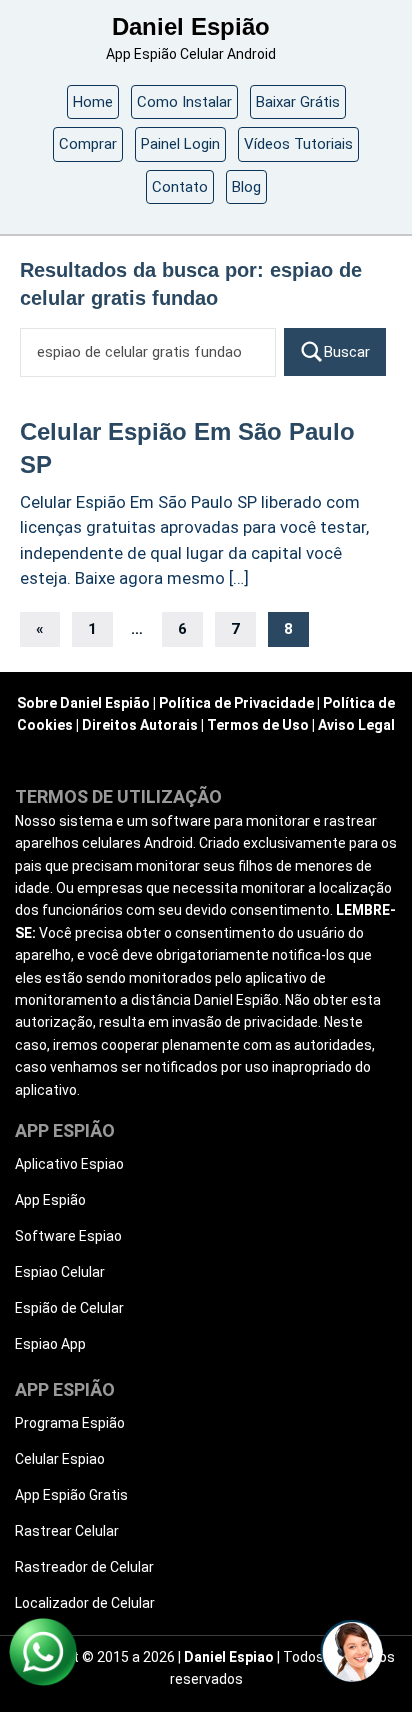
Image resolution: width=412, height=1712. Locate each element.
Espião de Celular (69, 1308)
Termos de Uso (258, 725)
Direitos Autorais (140, 725)
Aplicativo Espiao (69, 1164)
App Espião (50, 1200)
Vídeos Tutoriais (298, 144)
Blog (246, 187)
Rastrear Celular (67, 1531)
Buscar (347, 352)
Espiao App (50, 1344)
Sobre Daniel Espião (83, 703)
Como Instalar (184, 102)
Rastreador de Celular (84, 1567)
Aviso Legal (356, 725)
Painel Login (180, 144)
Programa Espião (70, 1423)
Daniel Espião (191, 26)
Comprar (88, 144)
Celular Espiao (60, 1459)
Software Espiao (68, 1236)
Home (93, 102)
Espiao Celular (60, 1272)
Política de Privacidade (236, 703)
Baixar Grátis (298, 102)
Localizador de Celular (85, 1603)
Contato (180, 187)
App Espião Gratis (71, 1495)
